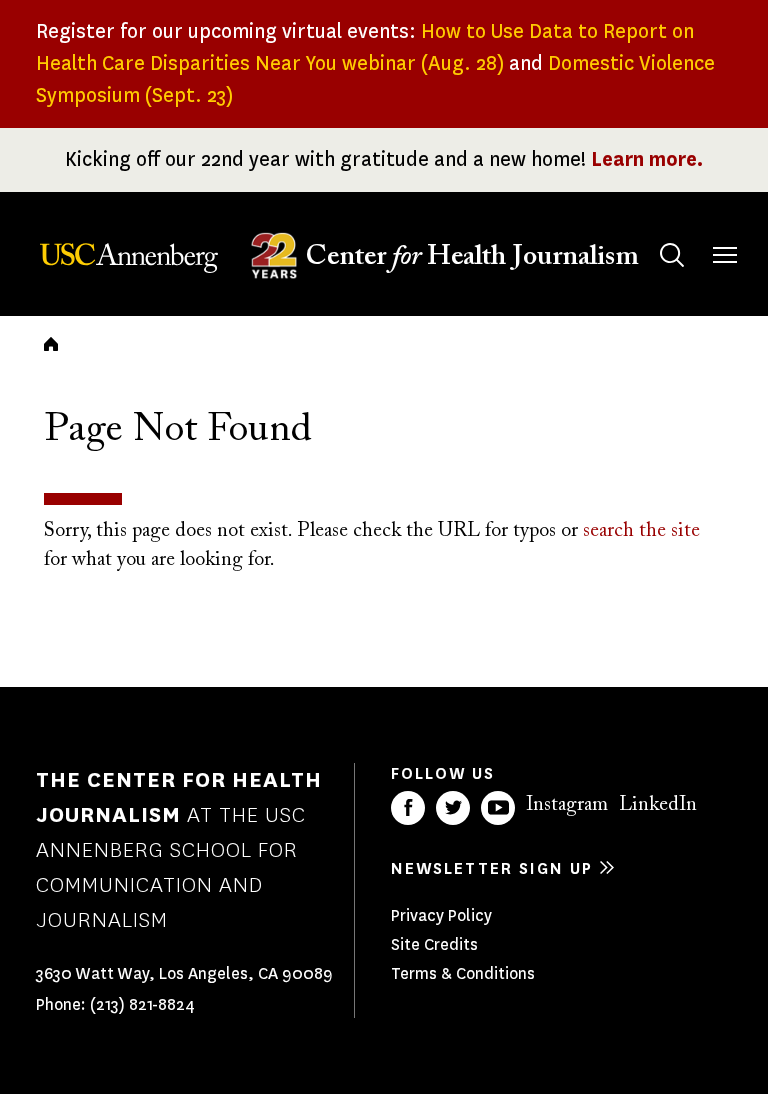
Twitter (453, 808)
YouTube (498, 808)
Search (672, 255)
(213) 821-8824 (142, 1004)
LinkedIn (658, 805)
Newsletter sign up (492, 868)
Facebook (408, 808)
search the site (641, 531)
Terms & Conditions (463, 973)
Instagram (567, 805)
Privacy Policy (441, 915)
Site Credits (434, 944)
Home (51, 344)
